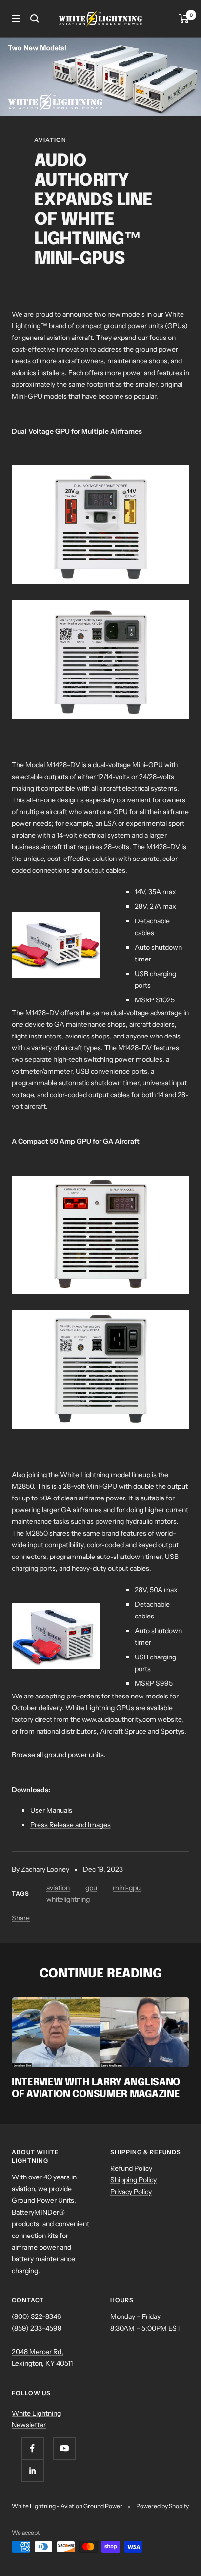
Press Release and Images (70, 1825)
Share (21, 1918)
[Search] (35, 19)
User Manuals (51, 1810)
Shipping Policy (133, 2180)
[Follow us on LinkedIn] (32, 2470)
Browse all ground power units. (59, 1755)
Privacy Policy (131, 2192)
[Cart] (184, 19)
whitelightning (68, 1899)
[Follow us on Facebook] (32, 2448)
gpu (91, 1888)
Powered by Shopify (162, 2506)
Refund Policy (131, 2168)
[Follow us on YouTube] (64, 2448)
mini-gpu (127, 1888)
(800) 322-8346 (36, 2316)
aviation (50, 140)
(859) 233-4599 (37, 2328)
